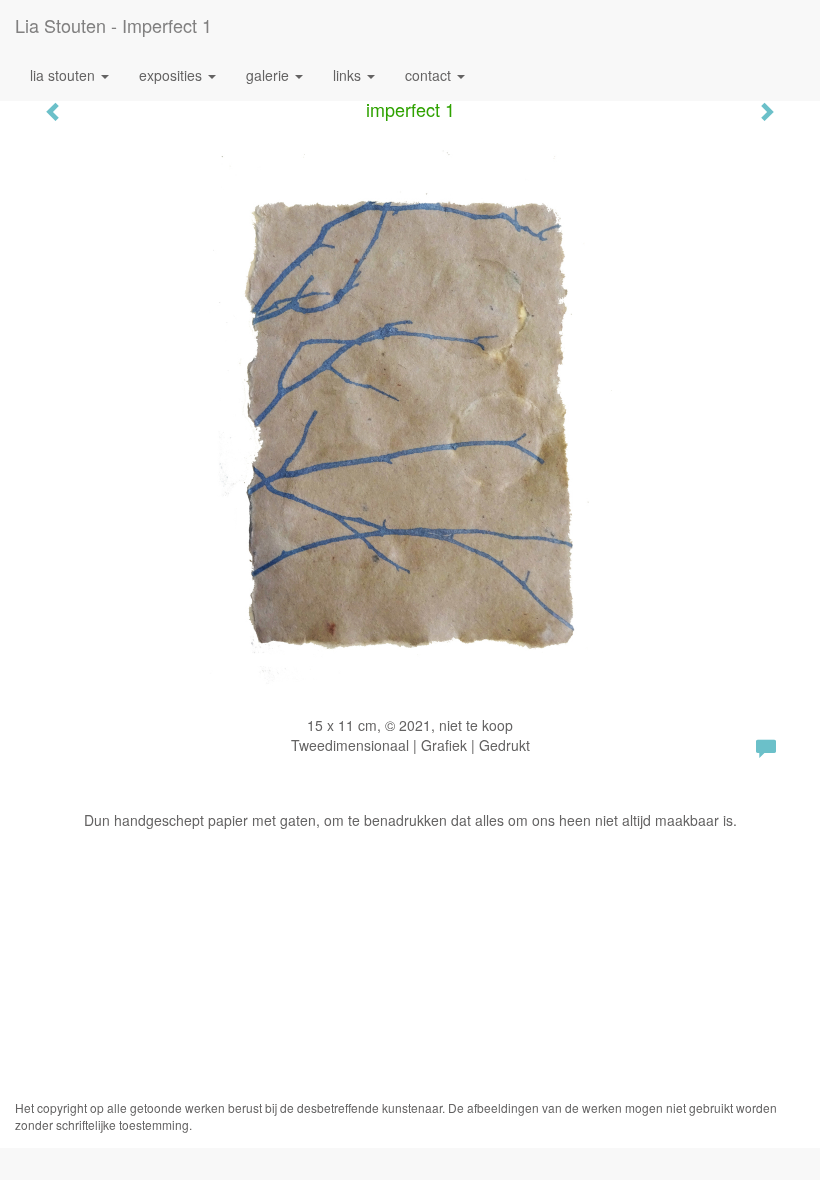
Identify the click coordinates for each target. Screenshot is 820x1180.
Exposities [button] (172, 75)
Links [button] (349, 75)
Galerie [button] (269, 75)
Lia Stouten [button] (64, 75)
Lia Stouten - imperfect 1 (113, 25)
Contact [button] (430, 75)
